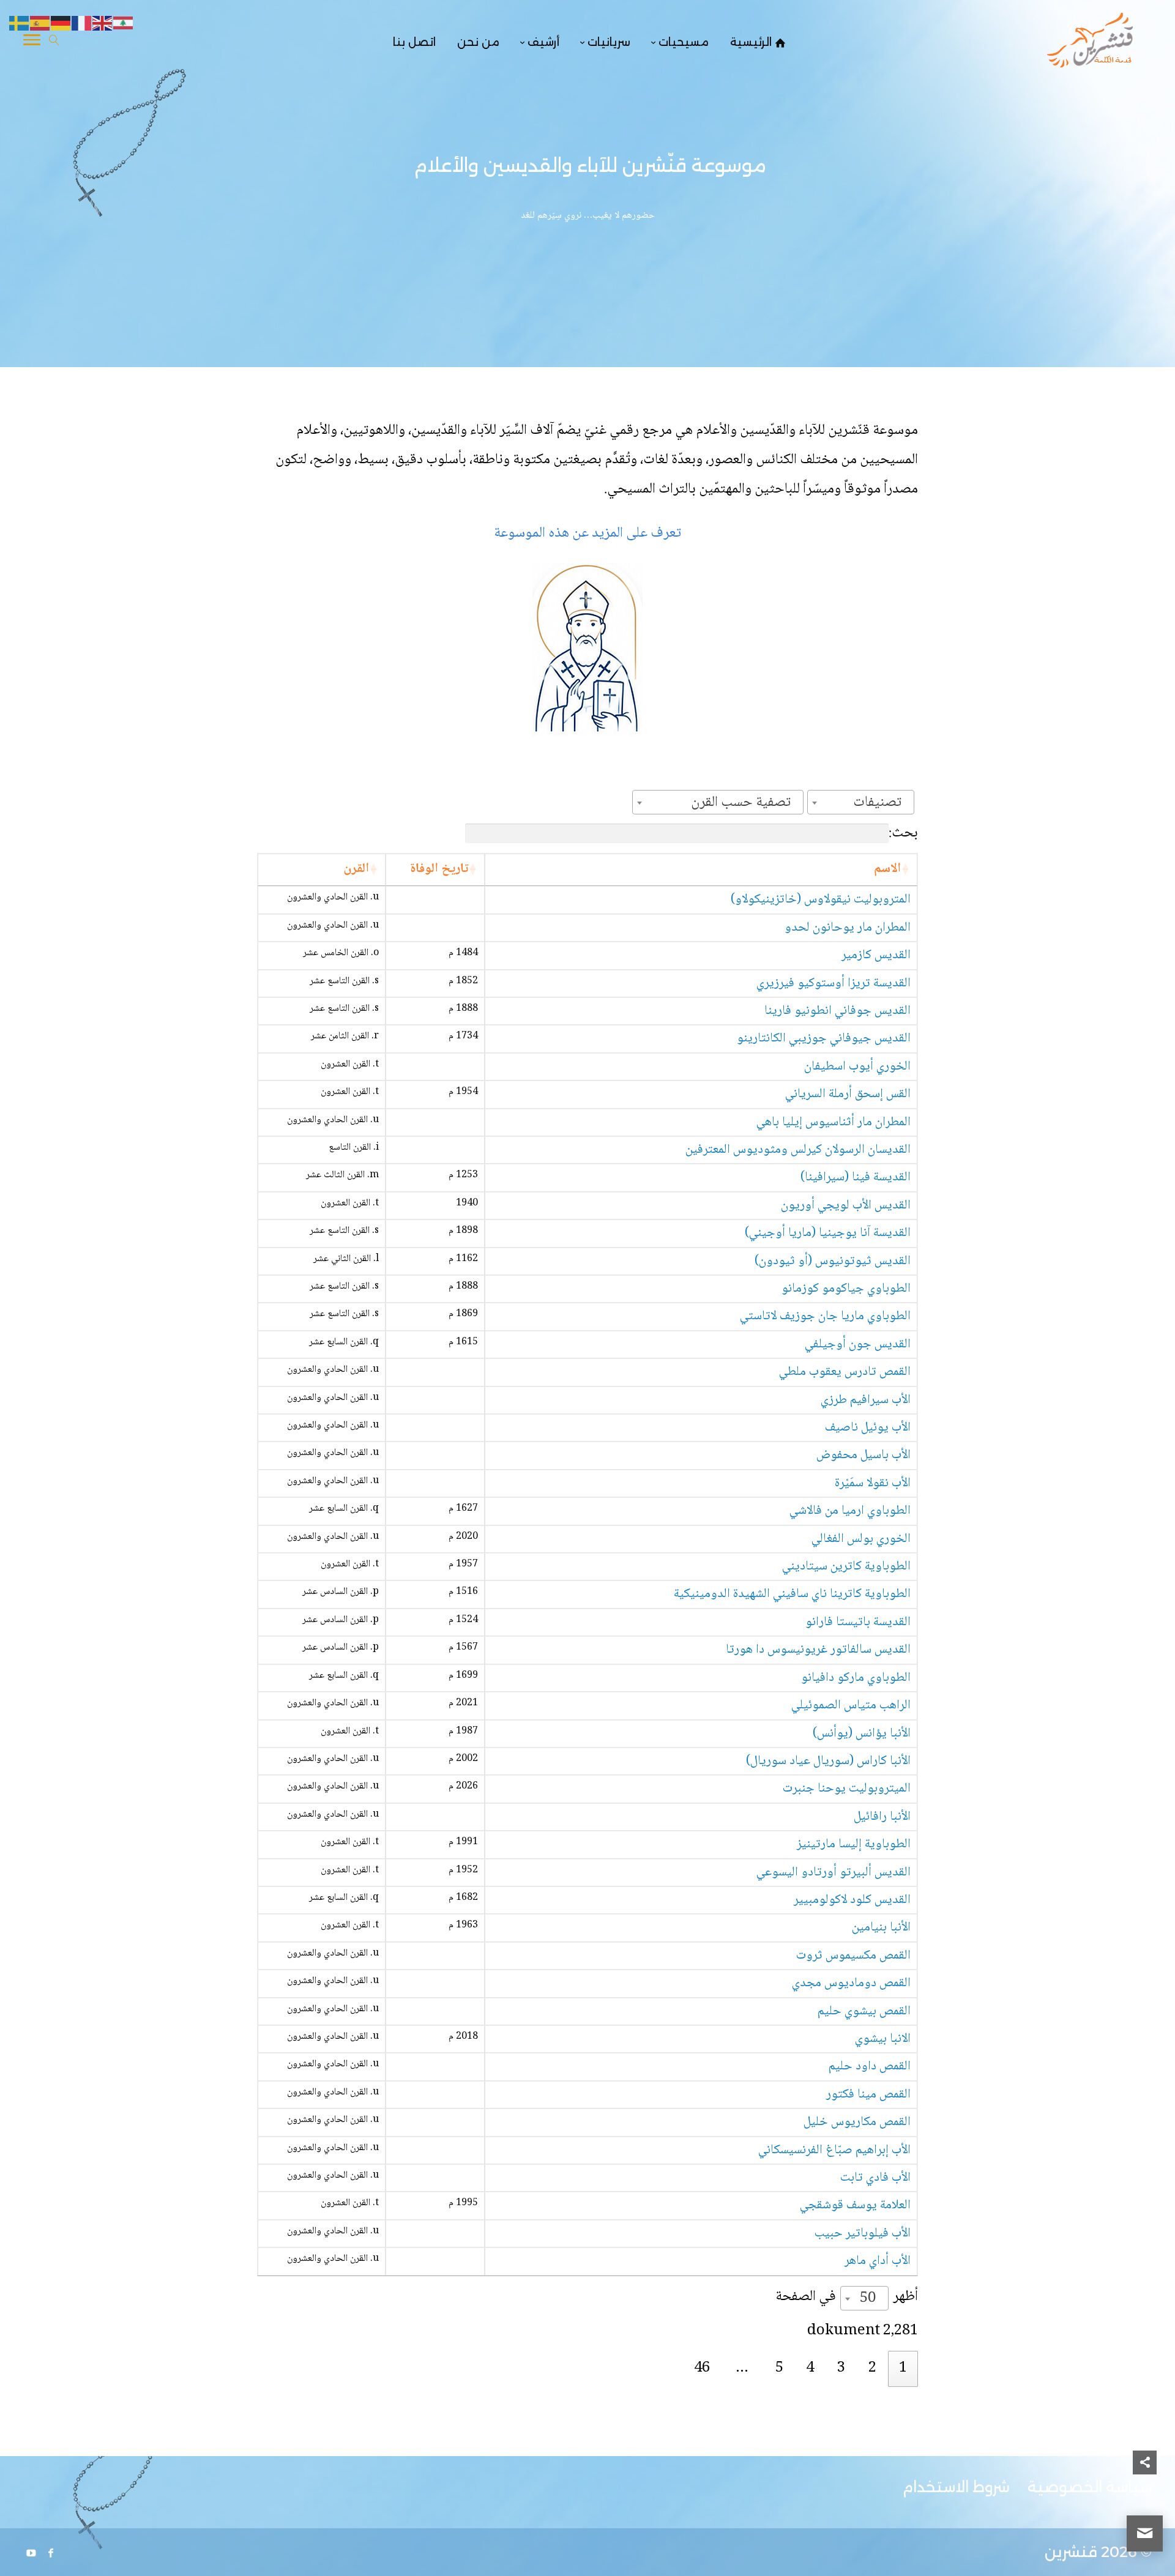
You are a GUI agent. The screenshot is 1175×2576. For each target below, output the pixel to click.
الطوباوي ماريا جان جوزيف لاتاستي (825, 1316)
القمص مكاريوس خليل (857, 2122)
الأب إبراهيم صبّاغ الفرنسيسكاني (834, 2150)
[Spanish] (40, 24)
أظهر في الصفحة (847, 2298)
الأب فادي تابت (875, 2178)
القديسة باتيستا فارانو (858, 1622)
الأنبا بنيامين (881, 1928)
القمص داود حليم (870, 2067)
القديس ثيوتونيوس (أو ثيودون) (833, 1261)
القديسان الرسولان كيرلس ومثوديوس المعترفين (798, 1150)
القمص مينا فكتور (868, 2095)
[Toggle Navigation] (32, 42)
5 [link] (779, 2368)
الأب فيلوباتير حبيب (863, 2234)
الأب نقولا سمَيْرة (873, 1483)
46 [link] (702, 2368)
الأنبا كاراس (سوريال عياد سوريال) (828, 1761)
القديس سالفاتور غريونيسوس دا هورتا (818, 1650)
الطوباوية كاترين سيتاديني (846, 1567)
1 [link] (903, 2368)
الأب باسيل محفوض (864, 1455)
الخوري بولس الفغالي (861, 1539)
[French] (82, 24)
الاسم (887, 869)
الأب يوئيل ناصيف (868, 1428)
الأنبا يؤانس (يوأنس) (862, 1734)
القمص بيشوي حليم (864, 2012)
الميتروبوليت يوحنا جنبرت (847, 1789)
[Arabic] (124, 24)
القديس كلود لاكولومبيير (852, 1900)
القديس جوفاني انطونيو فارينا (837, 1011)
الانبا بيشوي (883, 2039)
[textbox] (881, 802)
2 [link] (872, 2368)
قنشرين (1071, 2552)
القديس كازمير (876, 955)
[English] (103, 24)
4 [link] (810, 2368)
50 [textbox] (868, 2299)
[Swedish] (20, 24)
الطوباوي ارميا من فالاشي (850, 1511)
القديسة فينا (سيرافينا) (856, 1178)
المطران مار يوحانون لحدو (848, 928)
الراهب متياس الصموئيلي (851, 1706)
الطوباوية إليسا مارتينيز (854, 1845)
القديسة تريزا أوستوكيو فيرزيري (834, 984)
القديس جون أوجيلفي (858, 1345)
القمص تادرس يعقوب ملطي (845, 1372)
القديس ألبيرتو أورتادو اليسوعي (834, 1873)
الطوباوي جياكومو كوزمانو (846, 1289)
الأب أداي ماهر (878, 2261)
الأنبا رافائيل (882, 1817)
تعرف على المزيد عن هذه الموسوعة (587, 533)
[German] (61, 24)
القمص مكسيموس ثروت (853, 1956)
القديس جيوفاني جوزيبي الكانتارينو (824, 1039)
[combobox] (861, 802)
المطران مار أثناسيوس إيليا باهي (834, 1122)
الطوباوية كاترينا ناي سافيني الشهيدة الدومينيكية (792, 1594)
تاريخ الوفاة (439, 869)
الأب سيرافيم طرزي (866, 1400)
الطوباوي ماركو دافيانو (856, 1678)
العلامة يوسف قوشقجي (855, 2206)
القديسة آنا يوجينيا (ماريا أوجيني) (828, 1233)
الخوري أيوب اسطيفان (857, 1067)
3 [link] (841, 2368)
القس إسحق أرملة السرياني (848, 1094)
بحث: (903, 833)
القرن (356, 869)
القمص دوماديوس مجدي (851, 1983)
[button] (1145, 2494)
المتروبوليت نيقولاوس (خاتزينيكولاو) (821, 900)
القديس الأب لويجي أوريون (846, 1206)
